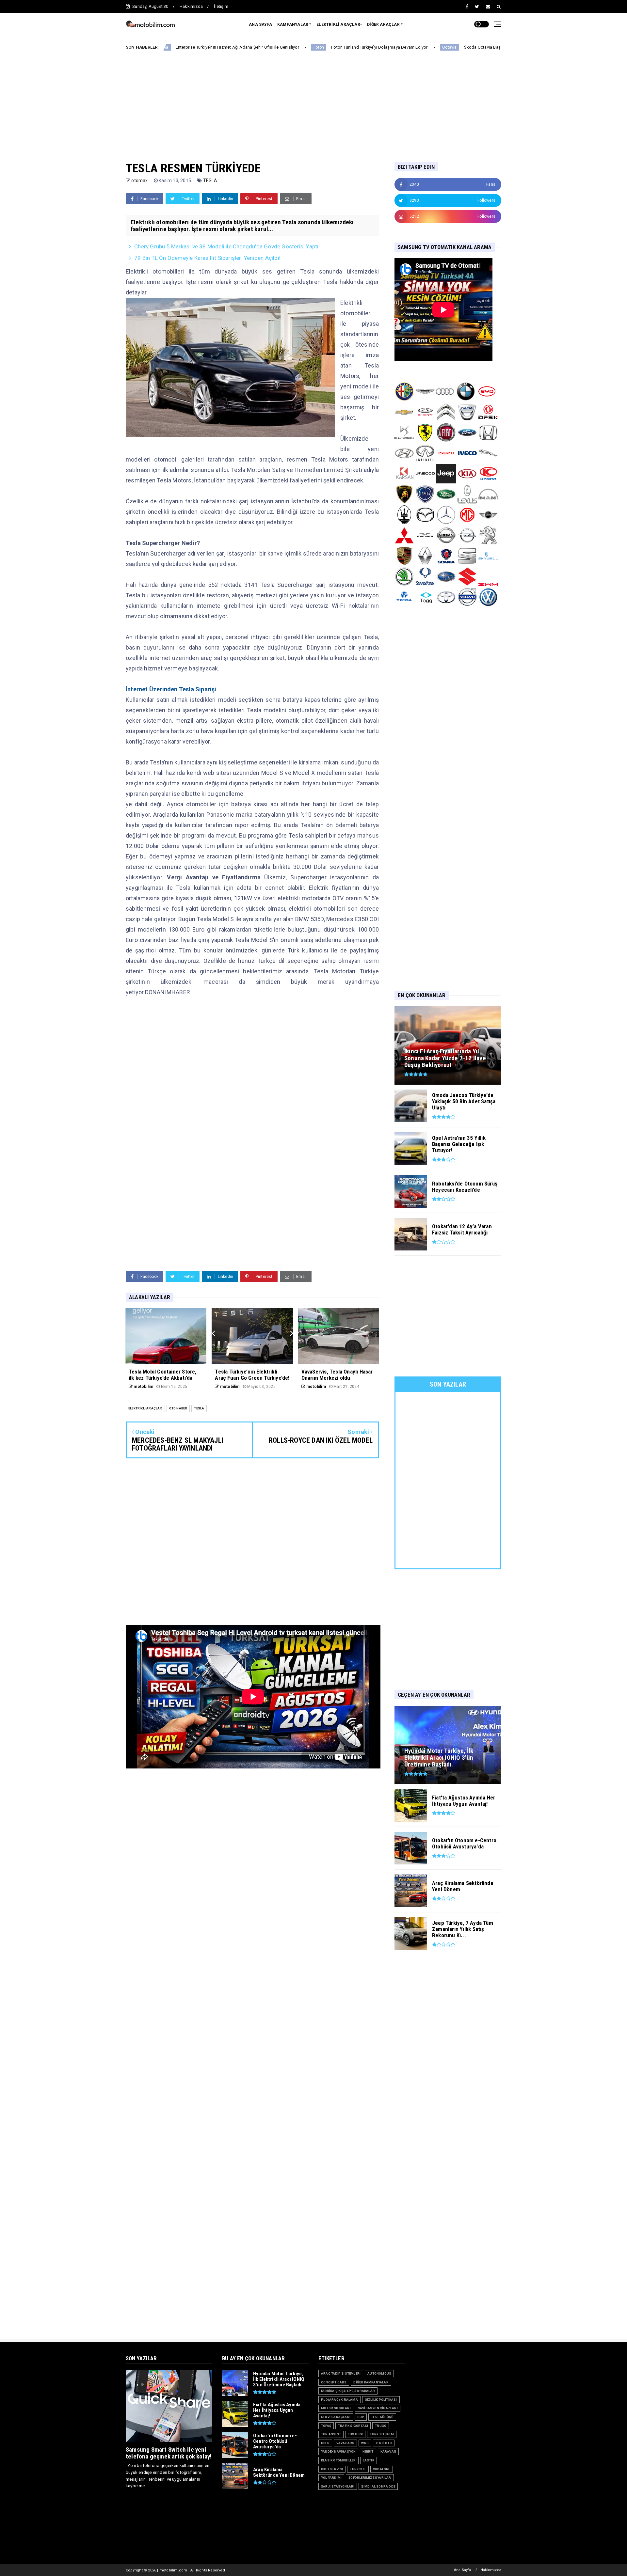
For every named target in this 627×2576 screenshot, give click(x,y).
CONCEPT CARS (334, 2382)
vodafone (382, 2469)
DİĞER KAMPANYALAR (371, 2382)
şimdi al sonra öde (378, 2486)
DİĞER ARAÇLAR (383, 24)
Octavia (341, 47)
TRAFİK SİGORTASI (353, 2426)
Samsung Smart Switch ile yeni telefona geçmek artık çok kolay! (169, 2453)
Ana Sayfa (463, 2570)
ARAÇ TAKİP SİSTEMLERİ (341, 2373)
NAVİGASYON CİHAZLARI (378, 2408)
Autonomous (379, 2373)
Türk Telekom (382, 2434)
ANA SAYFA (260, 24)
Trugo (381, 2426)
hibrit (368, 2451)
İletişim (221, 6)
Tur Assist (331, 2434)
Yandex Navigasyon (338, 2451)
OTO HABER (178, 1408)
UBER (325, 2443)
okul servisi (332, 2469)
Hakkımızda (191, 6)
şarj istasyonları (338, 2486)
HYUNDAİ (478, 47)
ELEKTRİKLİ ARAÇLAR (145, 1408)
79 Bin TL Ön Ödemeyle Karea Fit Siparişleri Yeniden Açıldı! (207, 258)
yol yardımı (331, 2478)
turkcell (358, 2469)
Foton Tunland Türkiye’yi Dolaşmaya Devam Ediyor (271, 47)
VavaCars (346, 2443)
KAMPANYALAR (293, 24)
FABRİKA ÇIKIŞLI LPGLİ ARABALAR (348, 2391)
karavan (388, 2451)
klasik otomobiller (338, 2460)
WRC (365, 2443)
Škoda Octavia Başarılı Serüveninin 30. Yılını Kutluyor (406, 47)
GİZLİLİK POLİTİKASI (381, 2400)
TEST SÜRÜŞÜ (382, 2417)
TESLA (210, 181)
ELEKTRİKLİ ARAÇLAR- (339, 24)
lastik (369, 2460)
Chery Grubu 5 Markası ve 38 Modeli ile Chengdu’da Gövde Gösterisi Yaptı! (227, 246)
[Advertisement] (313, 101)
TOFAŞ (326, 2426)
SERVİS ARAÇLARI (336, 2417)
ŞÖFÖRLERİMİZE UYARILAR (370, 2478)
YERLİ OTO (384, 2443)
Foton (210, 47)
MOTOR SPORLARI (336, 2408)
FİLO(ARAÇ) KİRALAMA (339, 2400)
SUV (361, 2417)
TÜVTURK (355, 2434)
